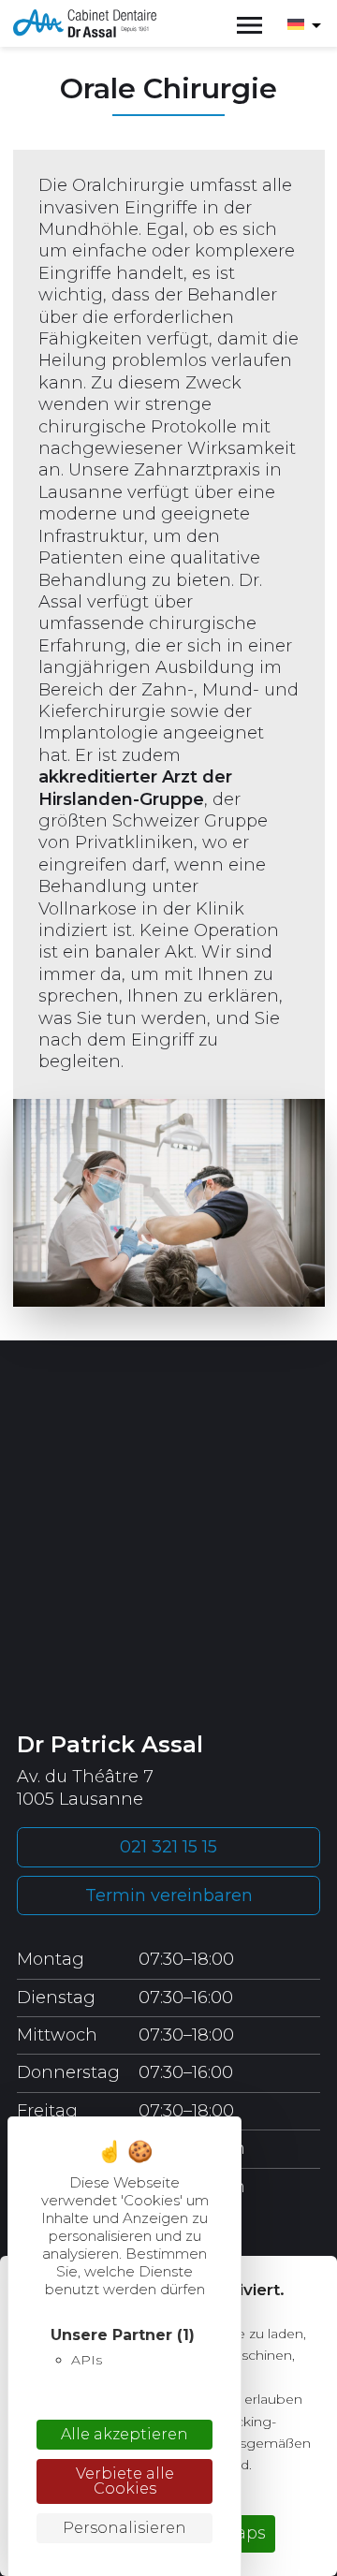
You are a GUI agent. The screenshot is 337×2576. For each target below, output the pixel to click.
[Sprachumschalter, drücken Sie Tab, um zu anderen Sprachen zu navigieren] (304, 23)
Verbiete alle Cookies (125, 2481)
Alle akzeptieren (125, 2434)
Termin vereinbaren (169, 1895)
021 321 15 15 (168, 1847)
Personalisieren (125, 2528)
